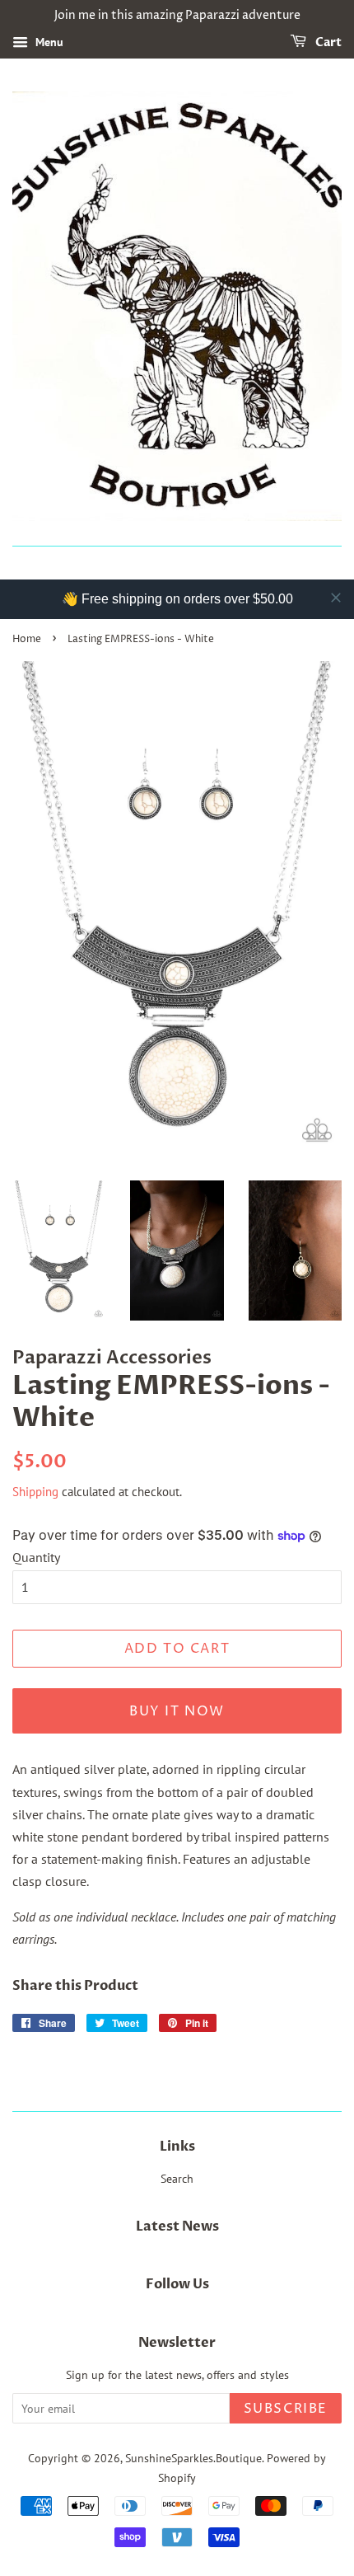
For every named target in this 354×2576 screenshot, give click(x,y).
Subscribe (286, 2409)
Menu (48, 42)
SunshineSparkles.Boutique (193, 2458)
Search (177, 2179)
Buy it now (177, 1711)
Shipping (35, 1492)
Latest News (177, 2226)
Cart (327, 42)
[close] (336, 598)
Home (27, 639)
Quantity (36, 1557)
